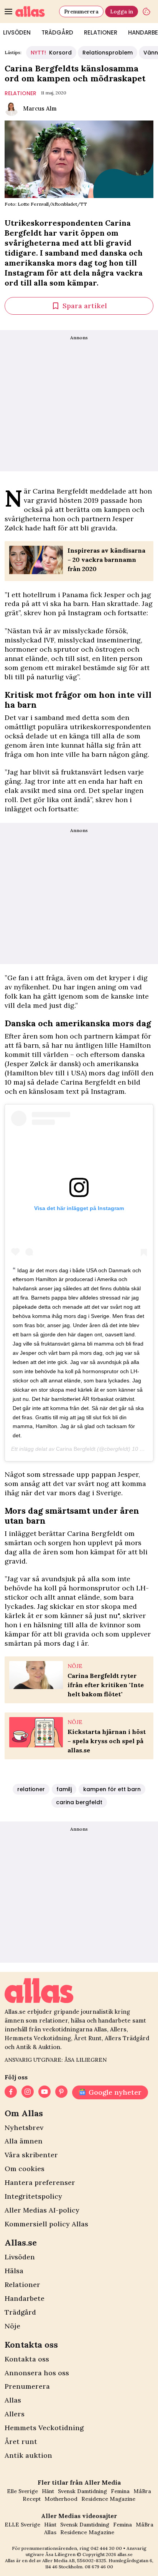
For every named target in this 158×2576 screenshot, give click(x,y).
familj (64, 1789)
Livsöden (20, 2257)
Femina (120, 2491)
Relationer (101, 32)
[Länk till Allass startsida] (36, 12)
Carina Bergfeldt (76, 1449)
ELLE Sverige (22, 2525)
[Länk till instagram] (28, 2092)
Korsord (51, 53)
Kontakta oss (27, 2359)
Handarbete (25, 2298)
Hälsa (14, 2271)
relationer (21, 93)
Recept (32, 2499)
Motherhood (61, 2499)
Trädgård (57, 32)
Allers (15, 2414)
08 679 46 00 (99, 2567)
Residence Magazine (108, 2499)
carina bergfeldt (79, 1802)
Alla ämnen (24, 2141)
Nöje (12, 2326)
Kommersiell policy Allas (46, 2224)
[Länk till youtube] (44, 2092)
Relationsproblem (108, 53)
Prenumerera (81, 12)
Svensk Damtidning (82, 2491)
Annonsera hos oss (37, 2373)
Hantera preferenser (40, 2182)
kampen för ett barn (112, 1789)
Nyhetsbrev (24, 2128)
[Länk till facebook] (11, 2092)
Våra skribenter (31, 2155)
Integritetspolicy (33, 2196)
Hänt (48, 2491)
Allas (13, 2400)
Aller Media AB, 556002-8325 (74, 2560)
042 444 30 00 (106, 2548)
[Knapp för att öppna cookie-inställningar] (146, 12)
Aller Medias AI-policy (42, 2210)
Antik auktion (28, 2455)
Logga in (122, 12)
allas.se (125, 2554)
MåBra (142, 2491)
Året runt (21, 2441)
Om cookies (25, 2169)
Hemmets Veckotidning (44, 2428)
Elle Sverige (22, 2491)
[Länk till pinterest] (61, 2092)
